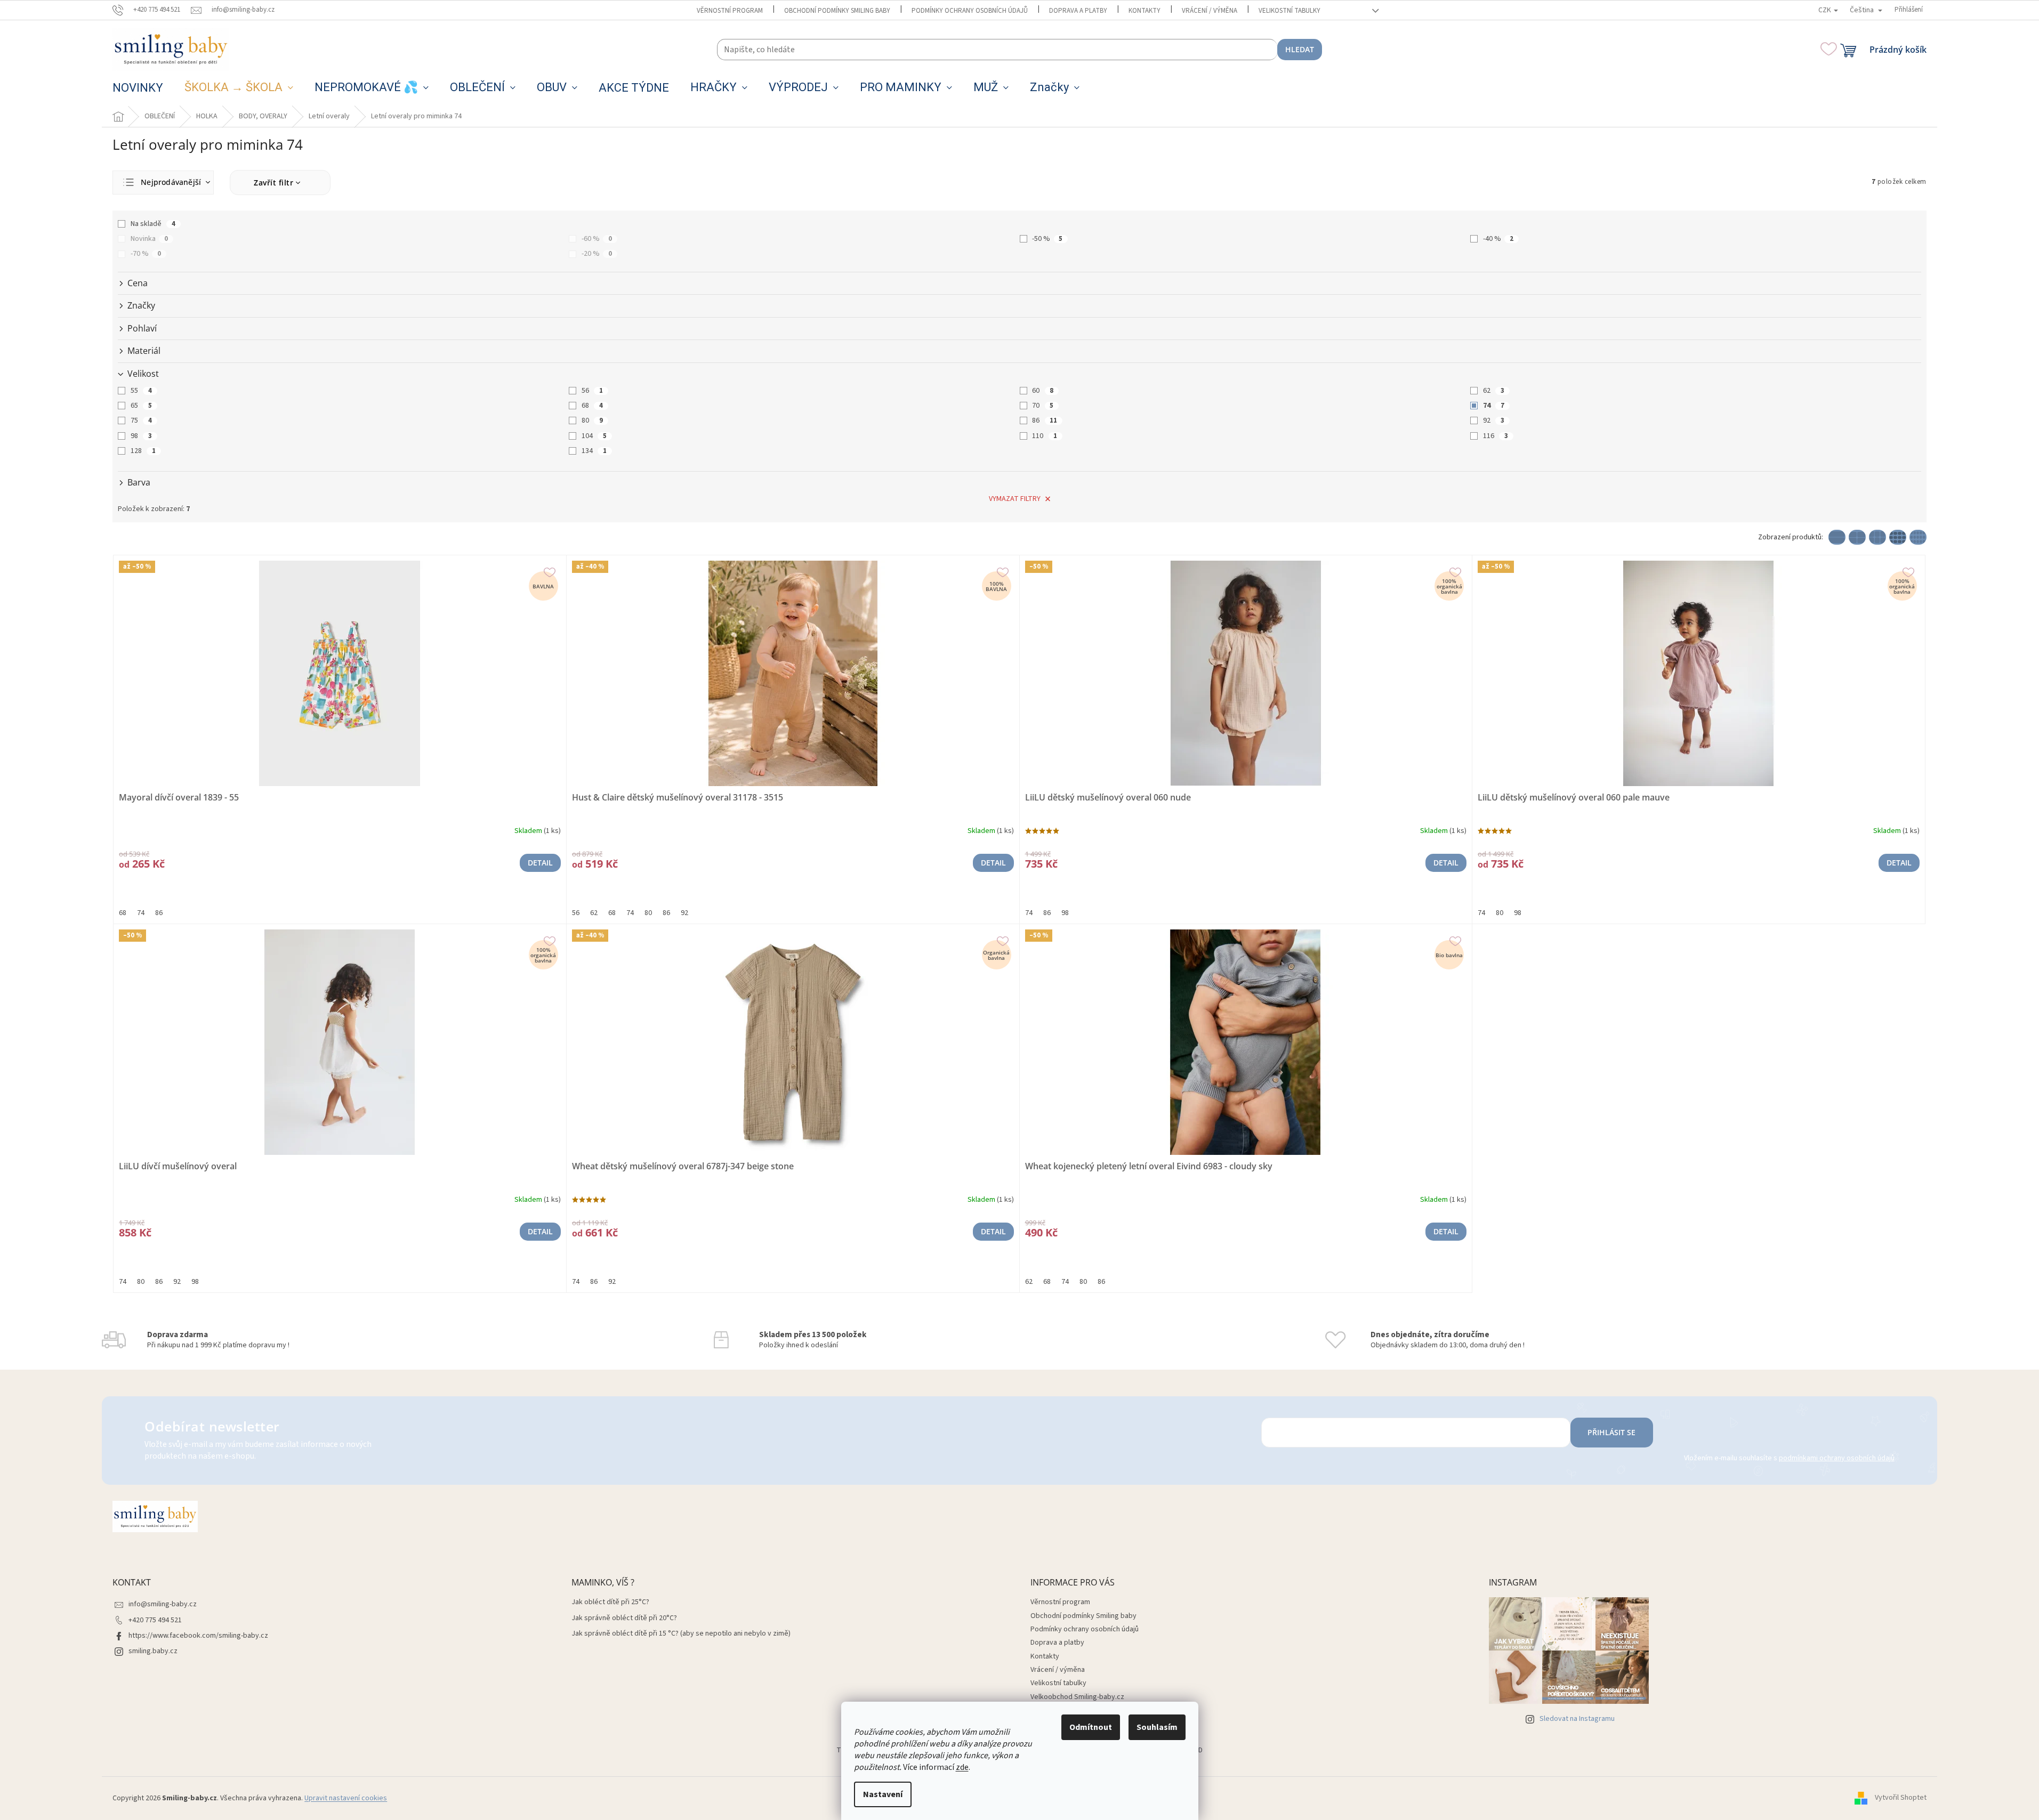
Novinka (149, 239)
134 (594, 451)
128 (143, 451)
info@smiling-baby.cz (163, 1604)
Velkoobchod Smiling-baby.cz (1077, 1697)
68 (592, 406)
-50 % (1047, 239)
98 (141, 436)
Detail (540, 863)
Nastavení (883, 1794)
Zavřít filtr (273, 183)
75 (141, 420)
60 (1043, 391)
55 (141, 391)
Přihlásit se (1611, 1432)
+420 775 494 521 (155, 1620)
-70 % (146, 254)
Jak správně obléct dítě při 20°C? (624, 1618)
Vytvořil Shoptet (1901, 1798)
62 (1494, 391)
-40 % (1498, 239)
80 (592, 420)
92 (1494, 420)
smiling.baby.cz (153, 1651)
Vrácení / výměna (1210, 11)
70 (1043, 406)
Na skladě (153, 224)
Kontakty (1145, 11)
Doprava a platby (1078, 11)
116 (1496, 436)
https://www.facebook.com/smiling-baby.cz (198, 1636)
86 (1045, 420)
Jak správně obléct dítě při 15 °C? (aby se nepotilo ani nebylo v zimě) (681, 1634)
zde (962, 1767)
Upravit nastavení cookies (346, 1798)
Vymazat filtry (1015, 499)
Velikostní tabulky (1290, 11)
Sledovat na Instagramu (1577, 1719)
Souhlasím (1157, 1727)
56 (592, 391)
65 (141, 406)
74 (1494, 406)
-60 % (597, 239)
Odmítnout (1091, 1727)
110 (1045, 436)
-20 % (597, 254)
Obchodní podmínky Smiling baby (837, 11)
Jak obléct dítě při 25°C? (610, 1602)
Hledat (1300, 49)
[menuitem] (138, 88)
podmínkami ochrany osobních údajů (1837, 1458)
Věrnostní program (730, 11)
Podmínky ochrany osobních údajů (970, 11)
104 (594, 436)
